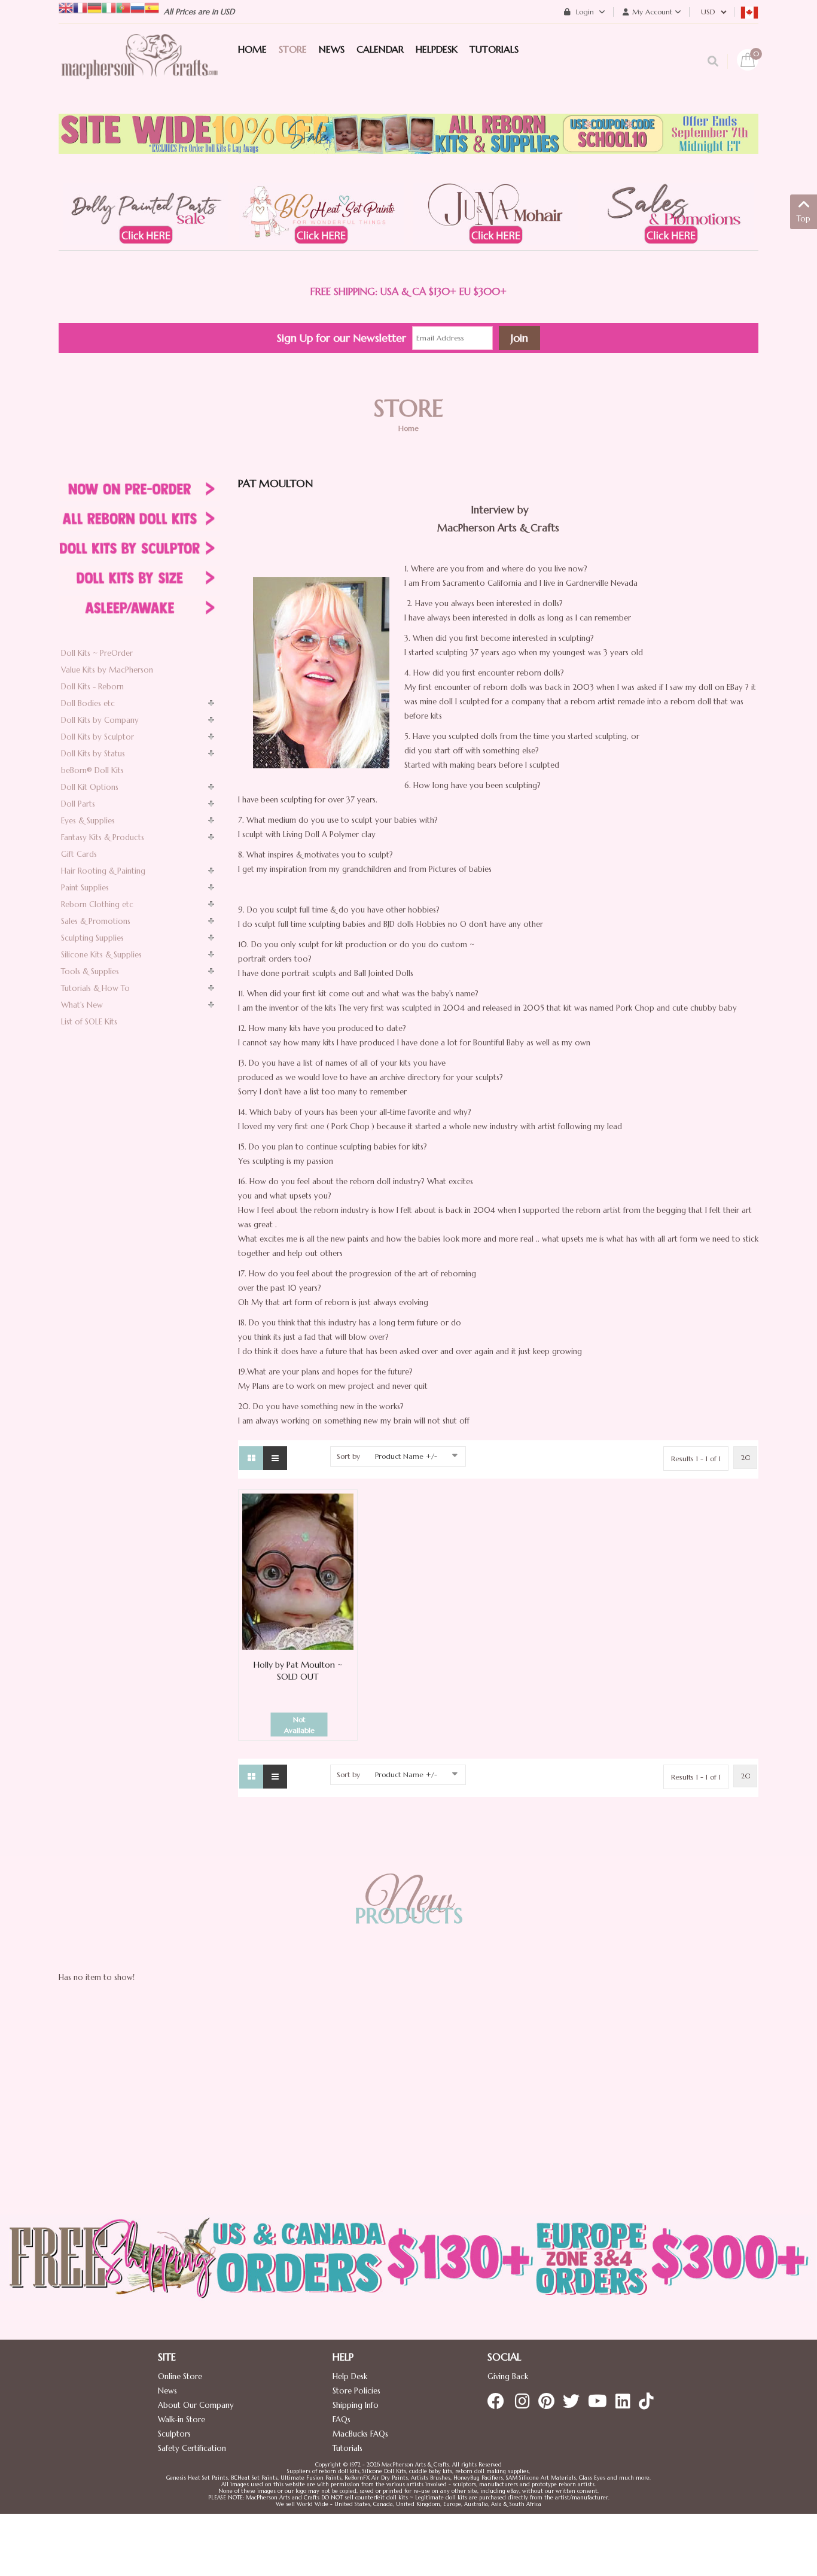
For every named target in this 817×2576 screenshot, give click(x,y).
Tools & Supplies (90, 971)
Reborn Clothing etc (97, 904)
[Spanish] (152, 7)
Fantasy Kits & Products (103, 837)
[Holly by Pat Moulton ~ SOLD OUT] (298, 1571)
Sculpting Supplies (92, 938)
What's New (82, 1005)
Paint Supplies (85, 888)
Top (804, 219)
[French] (80, 7)
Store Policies (356, 2391)
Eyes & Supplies (88, 821)
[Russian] (138, 7)
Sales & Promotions (96, 921)
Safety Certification (192, 2448)
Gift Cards (79, 854)
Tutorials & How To (95, 988)
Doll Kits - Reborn (92, 687)
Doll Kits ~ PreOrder (97, 653)
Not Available (299, 1725)
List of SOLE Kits (89, 1022)
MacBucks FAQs (360, 2434)
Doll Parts (78, 804)
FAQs (342, 2420)
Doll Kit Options (90, 787)
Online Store (180, 2376)
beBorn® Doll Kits (92, 770)
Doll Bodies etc (88, 703)
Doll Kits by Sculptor (97, 737)
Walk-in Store (182, 2420)
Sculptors (174, 2434)
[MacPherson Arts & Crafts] (139, 69)
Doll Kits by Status (93, 754)
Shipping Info (356, 2405)
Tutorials (347, 2448)
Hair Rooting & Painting (103, 871)
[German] (94, 7)
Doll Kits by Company (100, 720)
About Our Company (196, 2405)
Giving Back (508, 2376)
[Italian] (109, 7)
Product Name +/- (406, 1456)
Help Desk (350, 2376)
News (167, 2391)
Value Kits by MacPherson (107, 670)
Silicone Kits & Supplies (101, 955)
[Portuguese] (123, 7)
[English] (66, 7)
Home (408, 428)
